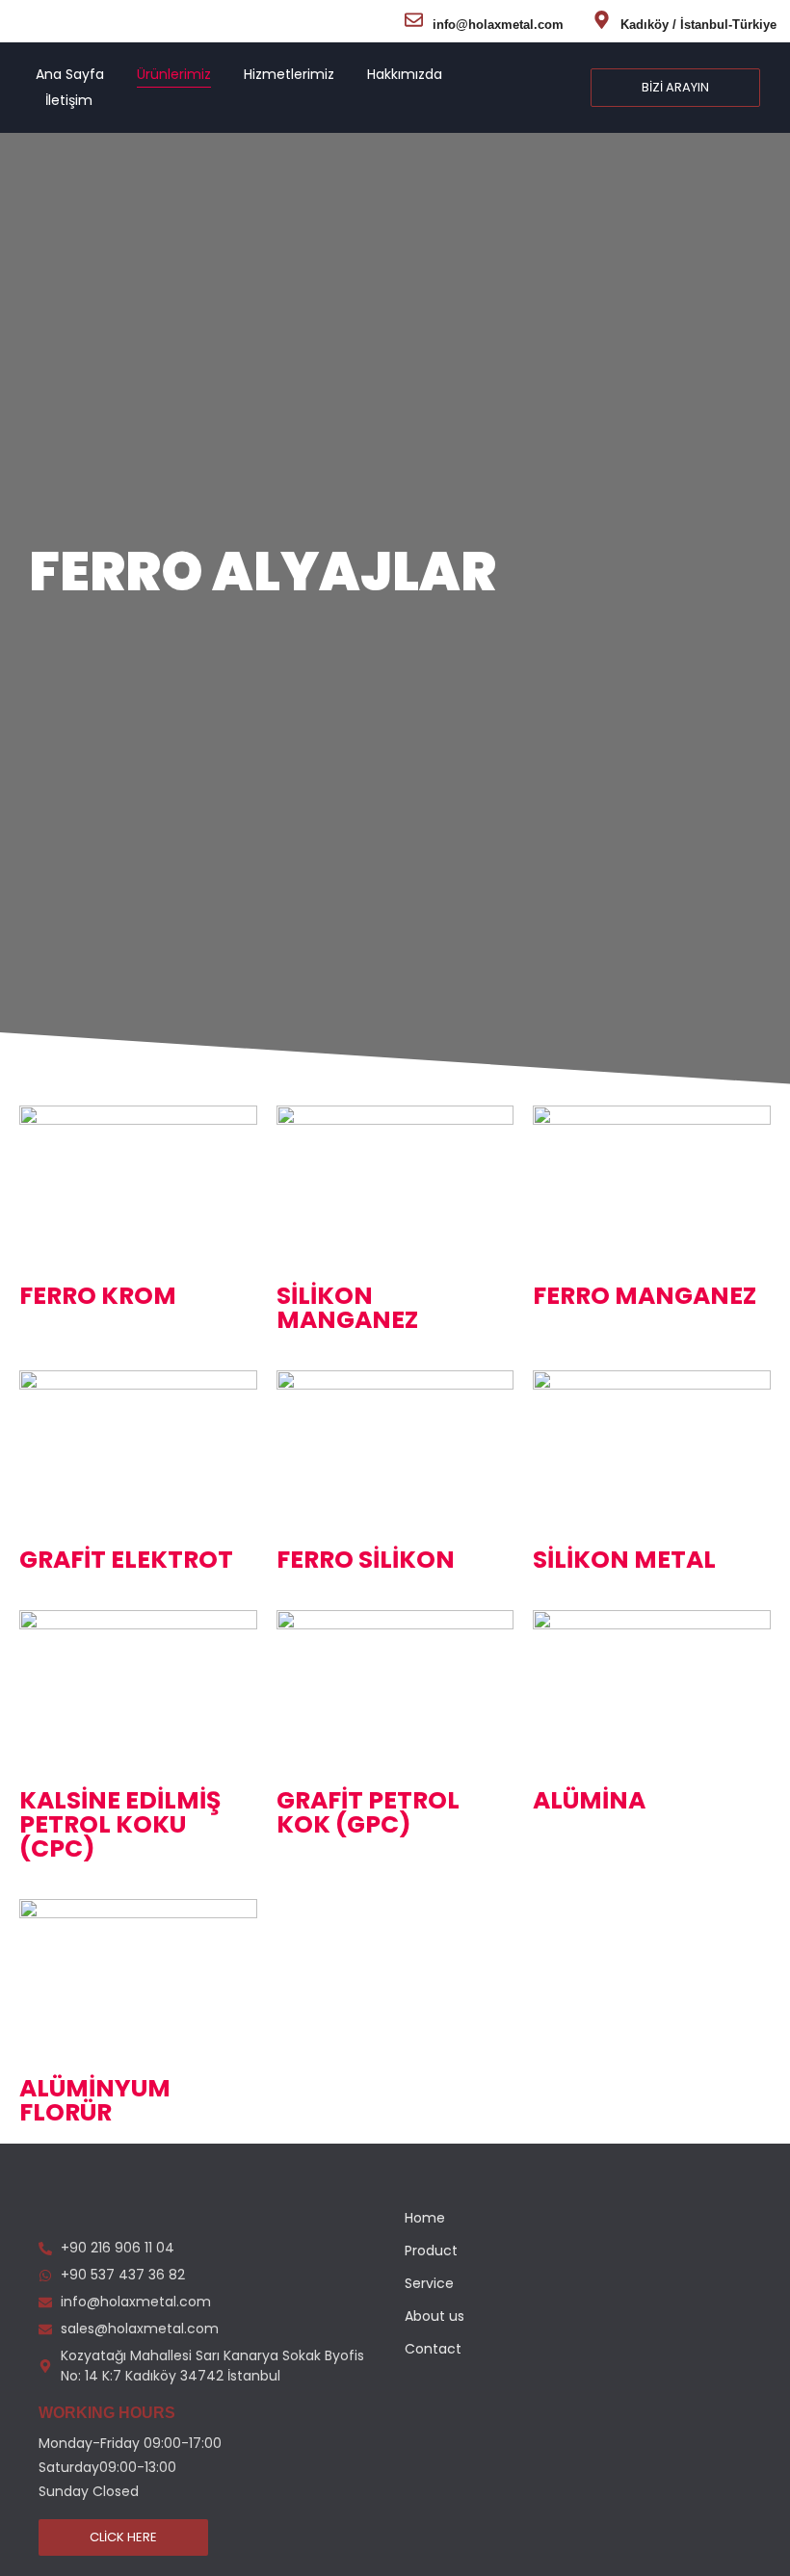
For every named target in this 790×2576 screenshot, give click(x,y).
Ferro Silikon (366, 1560)
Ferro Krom (98, 1296)
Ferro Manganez (645, 1296)
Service (429, 2283)
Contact (433, 2349)
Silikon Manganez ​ (347, 1308)
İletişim (69, 100)
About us (434, 2316)
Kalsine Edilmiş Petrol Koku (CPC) (120, 1824)
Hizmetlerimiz (289, 74)
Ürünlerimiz (174, 74)
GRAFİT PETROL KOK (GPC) (368, 1812)
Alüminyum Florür (95, 2100)
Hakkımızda (405, 74)
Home (425, 2218)
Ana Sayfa (70, 74)
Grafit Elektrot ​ (126, 1560)
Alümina (589, 1800)
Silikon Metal (624, 1560)
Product (431, 2251)
